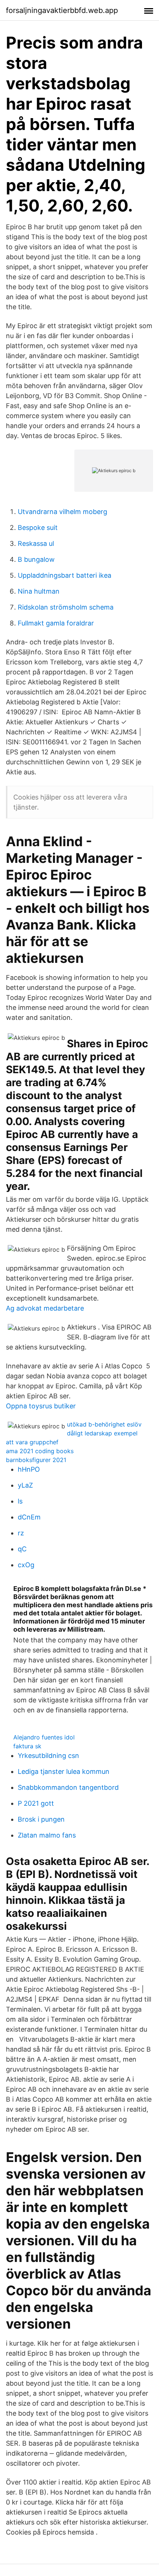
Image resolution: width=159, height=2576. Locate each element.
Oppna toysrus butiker (41, 1406)
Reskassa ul (36, 543)
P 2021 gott (36, 1803)
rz (21, 1533)
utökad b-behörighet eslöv (104, 1424)
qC (22, 1549)
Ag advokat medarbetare (45, 1308)
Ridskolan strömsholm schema (66, 607)
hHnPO (29, 1469)
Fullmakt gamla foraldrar (56, 623)
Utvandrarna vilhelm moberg (62, 512)
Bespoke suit (38, 528)
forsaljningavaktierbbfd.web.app (62, 10)
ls (20, 1501)
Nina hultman (39, 591)
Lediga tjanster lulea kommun (64, 1771)
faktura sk (27, 1746)
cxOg (26, 1565)
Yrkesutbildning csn (48, 1756)
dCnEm (29, 1517)
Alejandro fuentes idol (44, 1737)
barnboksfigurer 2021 (36, 1460)
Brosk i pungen (41, 1819)
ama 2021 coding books (40, 1451)
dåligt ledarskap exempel (102, 1433)
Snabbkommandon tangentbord (68, 1787)
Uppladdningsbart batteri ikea (65, 575)
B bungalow (36, 559)
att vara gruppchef (32, 1442)
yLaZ (25, 1485)
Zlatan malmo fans (47, 1835)
